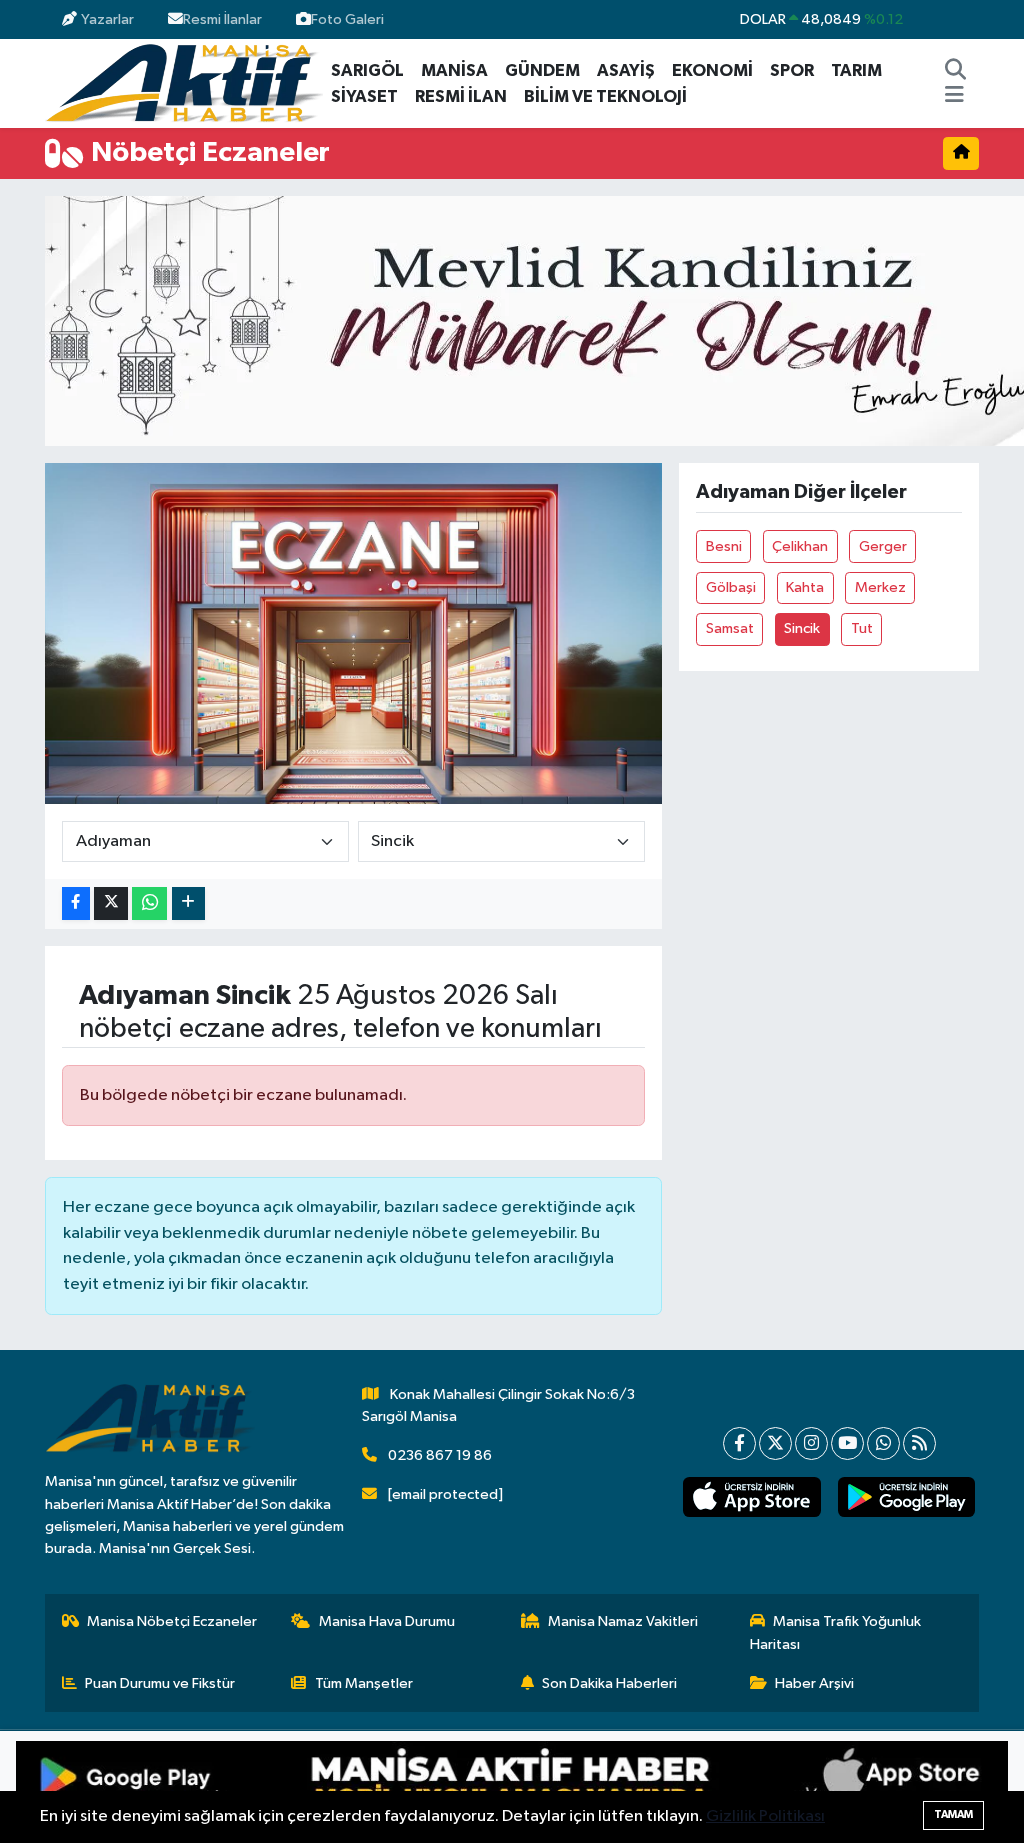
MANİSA (454, 70)
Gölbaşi (731, 587)
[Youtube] (847, 1443)
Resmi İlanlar (222, 19)
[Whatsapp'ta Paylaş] (149, 903)
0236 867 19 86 (440, 1455)
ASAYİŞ (626, 70)
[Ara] (956, 71)
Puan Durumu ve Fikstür (160, 1683)
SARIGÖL (367, 70)
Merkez (880, 587)
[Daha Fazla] (188, 903)
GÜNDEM (542, 70)
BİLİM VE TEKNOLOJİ (605, 96)
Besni (724, 546)
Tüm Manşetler (364, 1683)
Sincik (802, 628)
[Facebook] (739, 1443)
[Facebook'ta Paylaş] (76, 903)
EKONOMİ (712, 70)
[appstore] (752, 1497)
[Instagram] (811, 1443)
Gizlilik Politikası (765, 1816)
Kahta (805, 587)
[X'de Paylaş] (111, 903)
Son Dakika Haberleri (609, 1683)
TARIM (856, 70)
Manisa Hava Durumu (387, 1621)
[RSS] (919, 1443)
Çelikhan (800, 546)
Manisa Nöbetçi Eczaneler (172, 1621)
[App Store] (760, 1787)
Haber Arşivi (814, 1683)
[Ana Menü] (954, 97)
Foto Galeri (347, 19)
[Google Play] (264, 1787)
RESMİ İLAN (461, 96)
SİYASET (364, 96)
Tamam (953, 1814)
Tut (862, 628)
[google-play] (906, 1497)
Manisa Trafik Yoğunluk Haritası (836, 1632)
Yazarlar (107, 19)
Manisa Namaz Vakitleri (623, 1621)
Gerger (883, 546)
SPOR (792, 70)
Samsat (730, 628)
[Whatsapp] (883, 1443)
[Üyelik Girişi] (970, 19)
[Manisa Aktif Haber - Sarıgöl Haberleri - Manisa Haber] (184, 82)
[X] (775, 1443)
